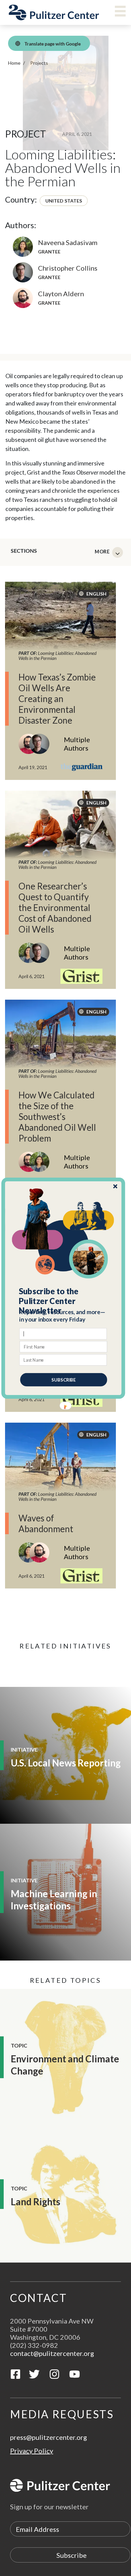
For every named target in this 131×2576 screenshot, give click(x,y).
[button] (64, 1301)
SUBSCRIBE (64, 1380)
